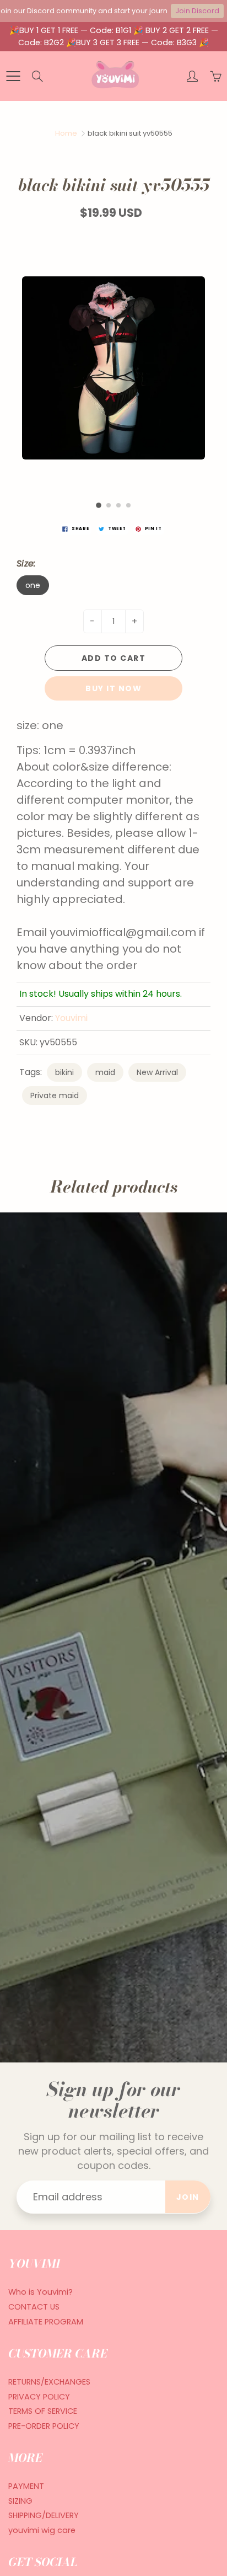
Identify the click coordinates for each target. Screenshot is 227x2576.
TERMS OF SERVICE (43, 2411)
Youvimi (71, 1018)
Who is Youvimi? (40, 2292)
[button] (99, 505)
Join (188, 2197)
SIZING (20, 2501)
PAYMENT (26, 2486)
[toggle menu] (13, 76)
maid (105, 1072)
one (33, 585)
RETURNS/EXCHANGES (49, 2382)
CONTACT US (34, 2307)
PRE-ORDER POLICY (44, 2426)
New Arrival (157, 1072)
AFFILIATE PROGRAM (46, 2322)
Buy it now (113, 688)
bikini (64, 1072)
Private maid (55, 1095)
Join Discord (197, 11)
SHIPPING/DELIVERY (44, 2515)
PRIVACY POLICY (39, 2397)
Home (66, 133)
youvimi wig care (42, 2530)
